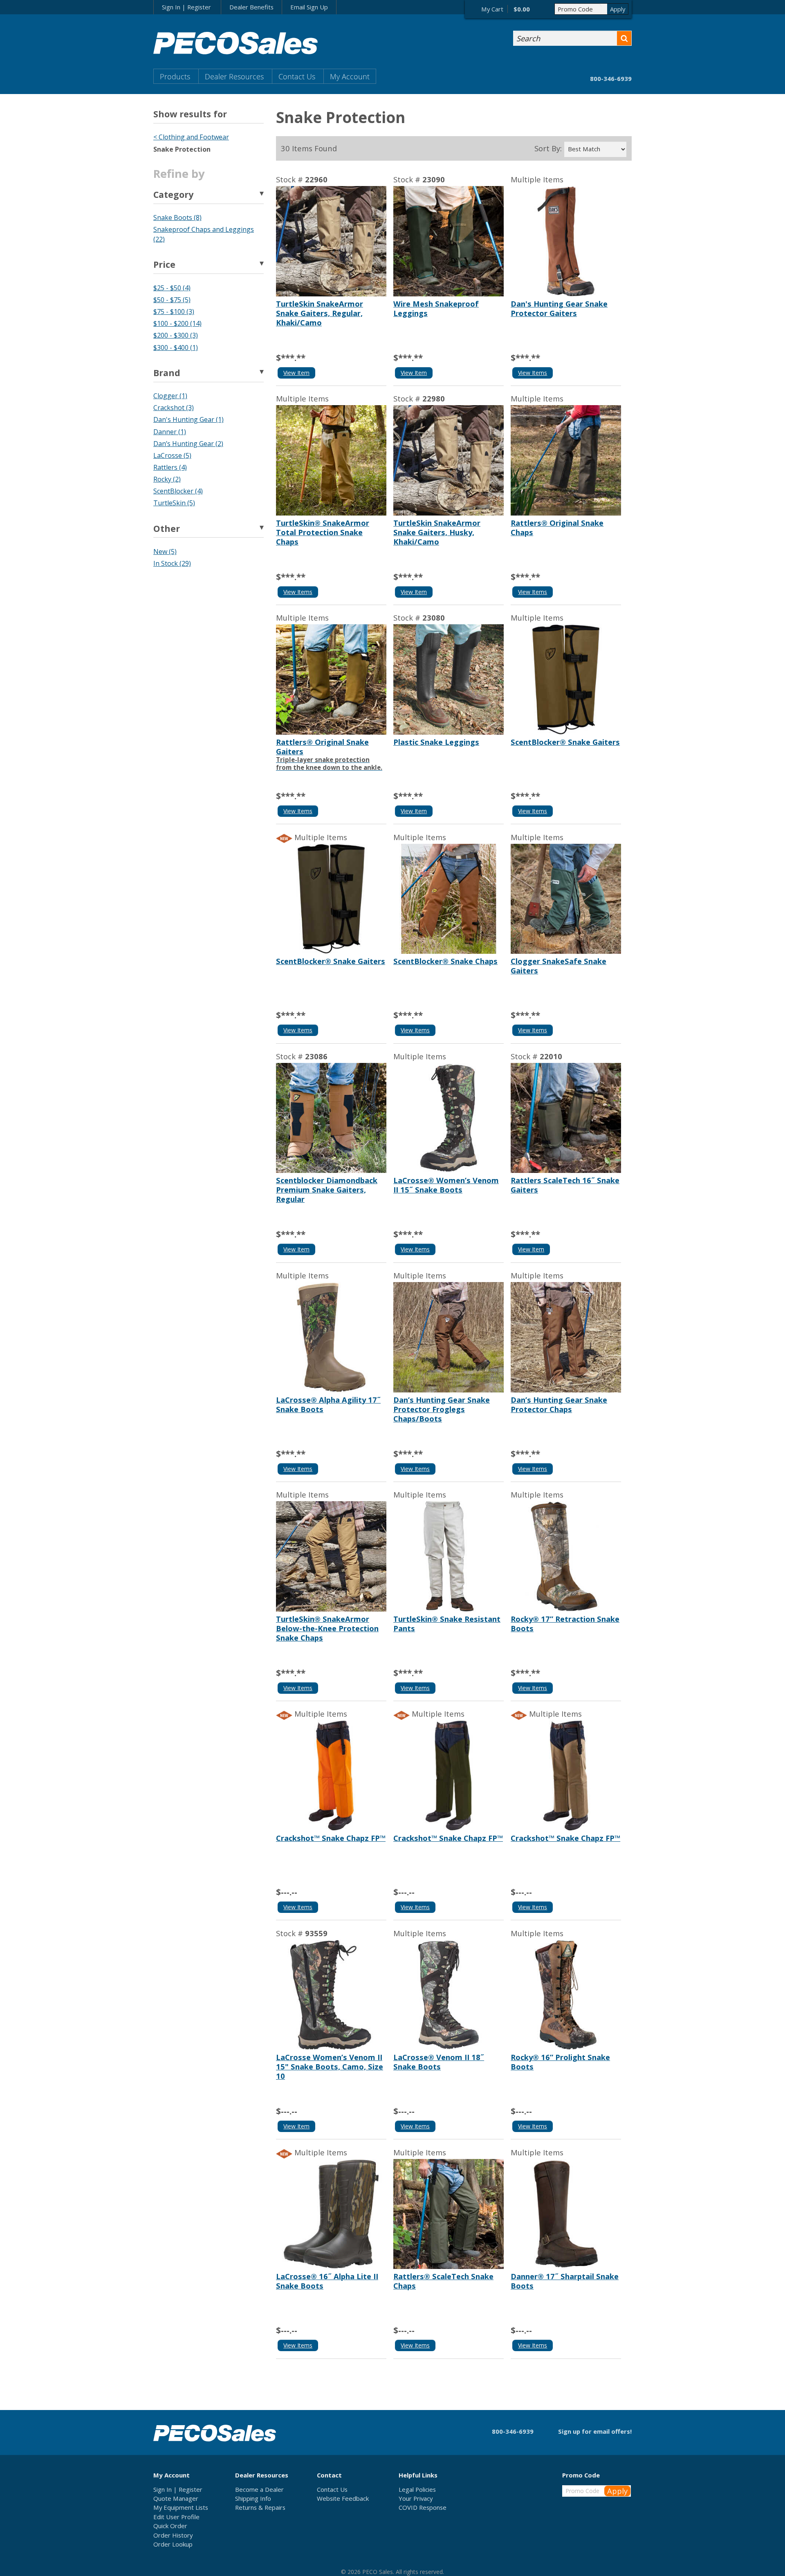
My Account (350, 76)
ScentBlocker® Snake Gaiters (565, 742)
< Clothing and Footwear (191, 137)
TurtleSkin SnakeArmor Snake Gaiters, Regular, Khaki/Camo (320, 313)
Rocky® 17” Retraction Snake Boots (565, 1623)
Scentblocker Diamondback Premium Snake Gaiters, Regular (327, 1189)
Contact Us (297, 76)
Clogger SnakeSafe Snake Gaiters (558, 966)
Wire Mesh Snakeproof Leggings (436, 308)
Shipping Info (253, 2498)
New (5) (165, 552)
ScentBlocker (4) (178, 491)
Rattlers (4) (170, 467)
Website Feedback (343, 2498)
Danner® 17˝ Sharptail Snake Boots (565, 2281)
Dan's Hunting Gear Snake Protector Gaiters (559, 308)
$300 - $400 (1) (176, 348)
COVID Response (423, 2507)
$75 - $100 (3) (174, 312)
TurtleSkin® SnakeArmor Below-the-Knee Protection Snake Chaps (327, 1628)
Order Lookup (173, 2544)
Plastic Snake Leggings (436, 742)
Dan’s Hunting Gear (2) (188, 444)
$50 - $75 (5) (172, 300)
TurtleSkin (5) (174, 503)
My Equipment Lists (181, 2507)
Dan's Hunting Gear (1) (188, 419)
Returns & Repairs (260, 2507)
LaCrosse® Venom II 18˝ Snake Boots (439, 2062)
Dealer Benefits (251, 7)
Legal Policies (417, 2489)
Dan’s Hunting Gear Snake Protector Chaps (559, 1404)
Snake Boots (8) (177, 217)
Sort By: (548, 148)
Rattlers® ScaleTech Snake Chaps (443, 2281)
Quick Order (170, 2526)
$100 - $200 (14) (177, 323)
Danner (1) (170, 432)
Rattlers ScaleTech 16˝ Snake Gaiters (565, 1185)
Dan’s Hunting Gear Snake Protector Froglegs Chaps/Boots (442, 1409)
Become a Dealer (259, 2489)
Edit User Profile (176, 2517)
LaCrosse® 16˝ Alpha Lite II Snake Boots (327, 2281)
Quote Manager (176, 2498)
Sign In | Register (186, 7)
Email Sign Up (309, 7)
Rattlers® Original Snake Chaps (557, 527)
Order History (173, 2535)
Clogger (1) (170, 396)
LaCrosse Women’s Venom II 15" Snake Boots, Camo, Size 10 (330, 2066)
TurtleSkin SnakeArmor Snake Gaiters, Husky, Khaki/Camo (437, 532)
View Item (296, 373)
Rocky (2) (167, 479)
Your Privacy (416, 2498)
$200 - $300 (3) (176, 335)
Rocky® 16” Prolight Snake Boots (560, 2062)
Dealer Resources (234, 76)
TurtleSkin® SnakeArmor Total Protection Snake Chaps (323, 532)
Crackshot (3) (174, 408)
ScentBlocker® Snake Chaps (445, 961)
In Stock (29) (172, 563)
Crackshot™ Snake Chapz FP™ (331, 1838)
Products (175, 76)
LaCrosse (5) (172, 455)
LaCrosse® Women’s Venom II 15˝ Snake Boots (446, 1185)
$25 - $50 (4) (172, 288)
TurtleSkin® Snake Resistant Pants (447, 1623)
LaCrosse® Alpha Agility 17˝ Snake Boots (328, 1404)
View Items (533, 373)
